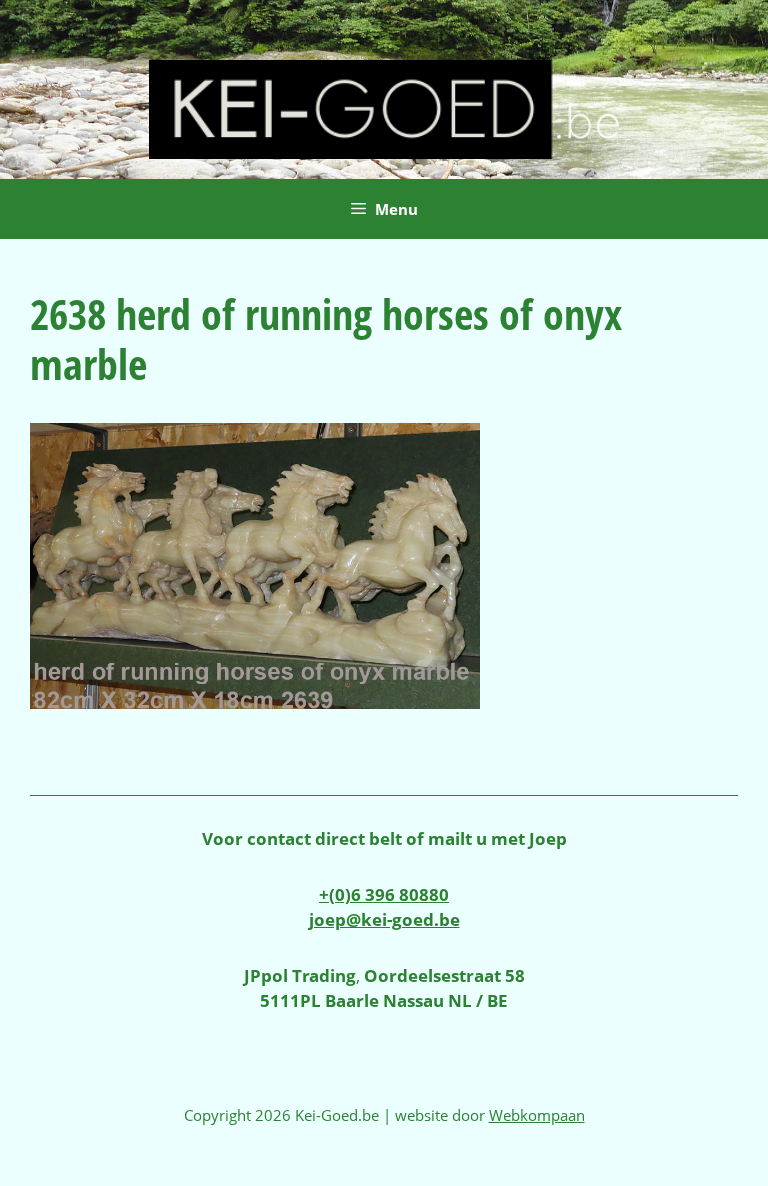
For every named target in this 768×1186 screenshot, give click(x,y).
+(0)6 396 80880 (384, 894)
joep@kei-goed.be (384, 919)
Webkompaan (537, 1115)
